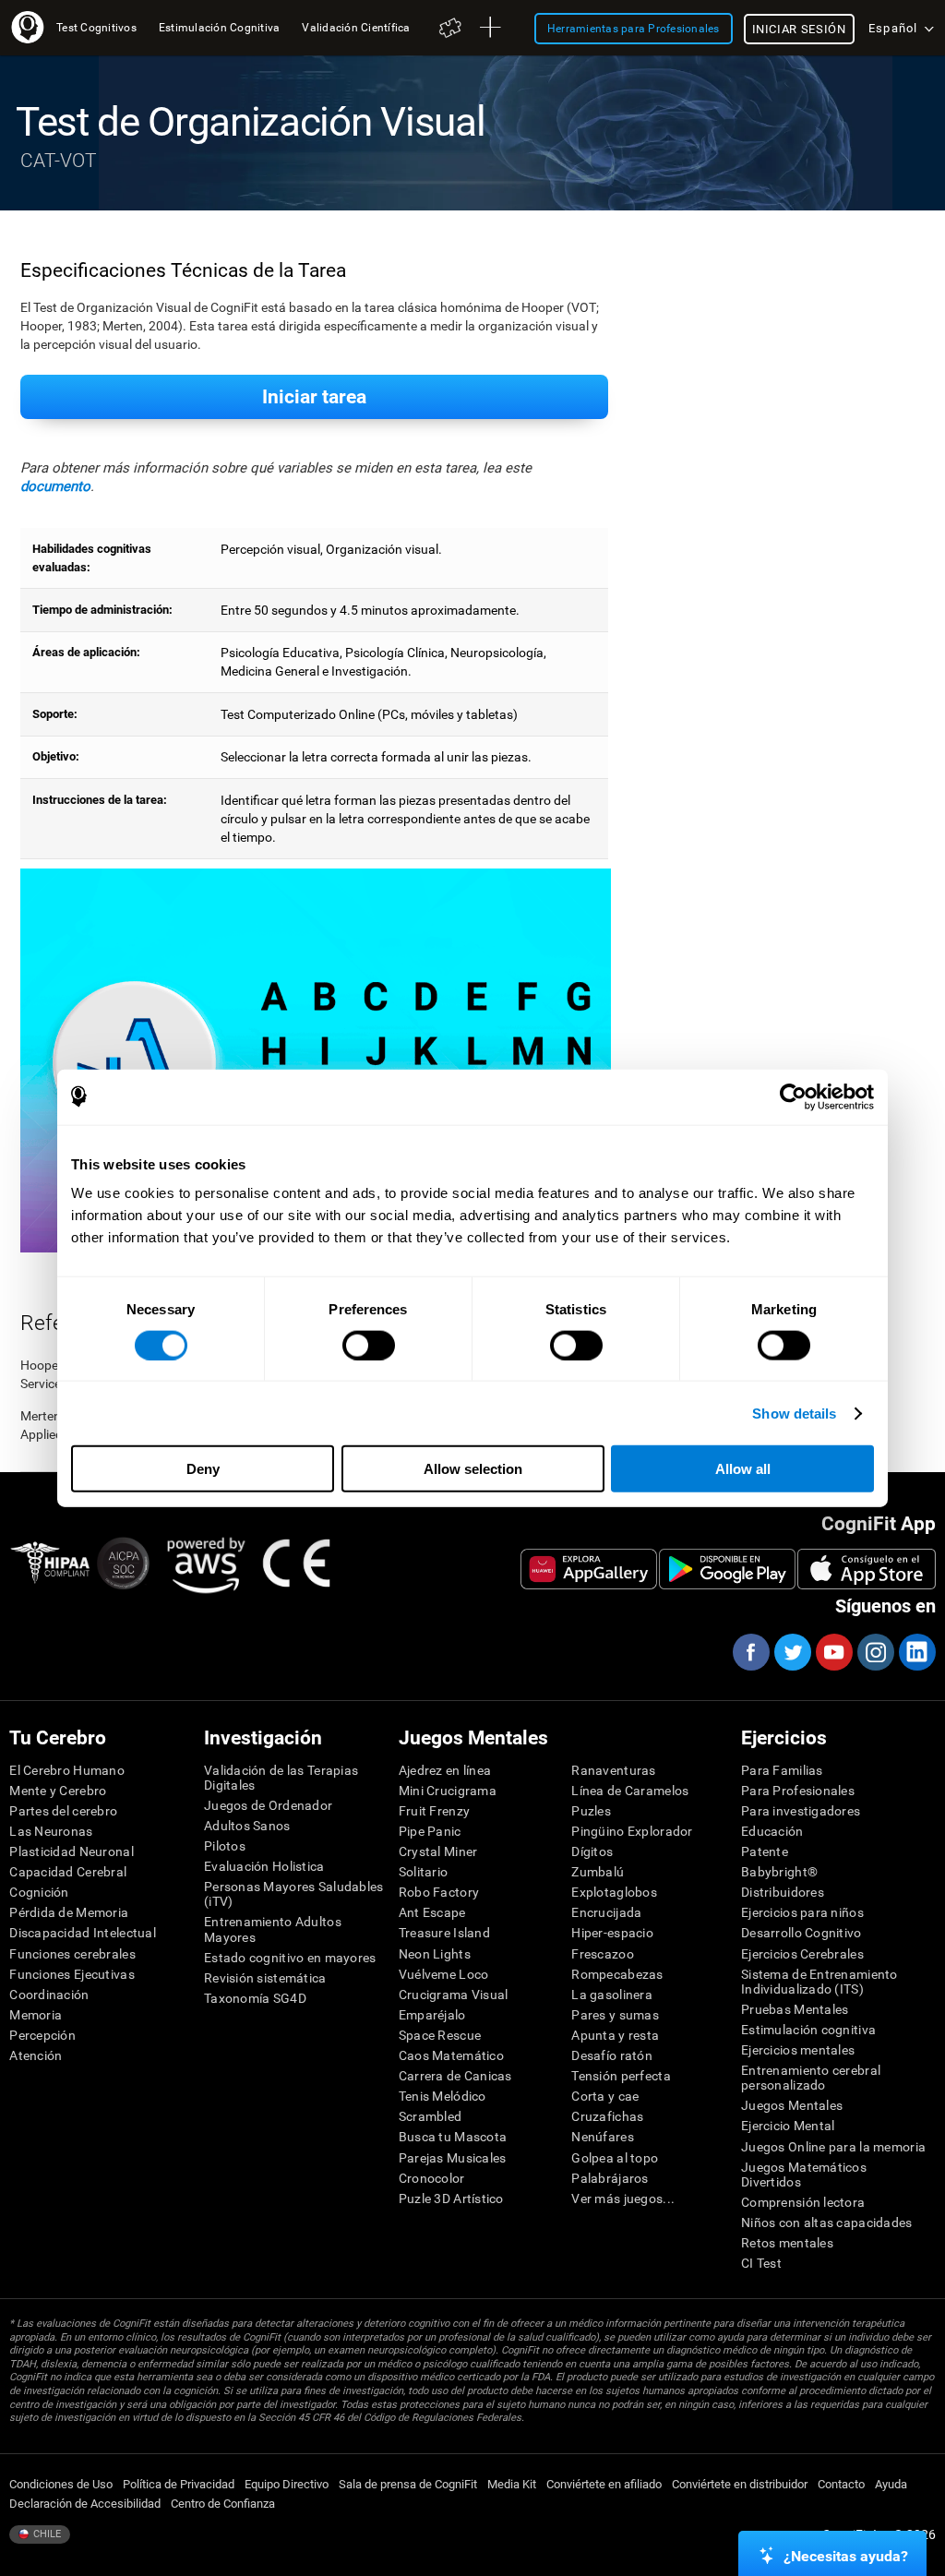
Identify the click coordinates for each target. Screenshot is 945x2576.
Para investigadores (801, 1811)
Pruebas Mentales (795, 2009)
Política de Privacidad (179, 2484)
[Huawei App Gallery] (589, 1569)
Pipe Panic (430, 1831)
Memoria (36, 2015)
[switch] (369, 1345)
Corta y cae (605, 2096)
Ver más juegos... (623, 2199)
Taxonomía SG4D (255, 1998)
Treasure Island (444, 1933)
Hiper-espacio (612, 1933)
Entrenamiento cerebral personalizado (811, 2078)
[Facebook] (750, 1652)
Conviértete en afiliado (604, 2484)
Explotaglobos (614, 1892)
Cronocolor (432, 2178)
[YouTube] (833, 1652)
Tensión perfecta (621, 2076)
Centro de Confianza (223, 2504)
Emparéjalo (432, 2015)
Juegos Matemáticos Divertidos (804, 2175)
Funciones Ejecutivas (72, 1974)
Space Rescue (440, 2035)
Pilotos (225, 1846)
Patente (765, 1851)
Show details (794, 1413)
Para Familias (782, 1770)
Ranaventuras (613, 1770)
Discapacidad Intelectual (83, 1933)
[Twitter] (792, 1652)
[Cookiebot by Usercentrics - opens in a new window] (793, 1096)
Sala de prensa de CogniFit (408, 2484)
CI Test (761, 2263)
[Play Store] (727, 1569)
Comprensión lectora (803, 2202)
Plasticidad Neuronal (72, 1851)
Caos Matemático (451, 2055)
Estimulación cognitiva (808, 2030)
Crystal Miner (438, 1851)
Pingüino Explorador (632, 1831)
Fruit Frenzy (434, 1811)
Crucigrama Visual (454, 1995)
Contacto (841, 2484)
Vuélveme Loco (444, 1974)
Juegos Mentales (792, 2105)
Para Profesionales (798, 1791)
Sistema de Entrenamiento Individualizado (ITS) (819, 1982)
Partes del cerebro (63, 1811)
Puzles (591, 1811)
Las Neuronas (51, 1831)
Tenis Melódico (443, 2096)
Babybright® (779, 1872)
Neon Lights (435, 1954)
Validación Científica (356, 27)
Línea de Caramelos (630, 1791)
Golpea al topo (615, 2158)
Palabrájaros (610, 2178)
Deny (203, 1469)
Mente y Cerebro (58, 1791)
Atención (36, 2055)
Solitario (424, 1872)
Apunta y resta (615, 2035)
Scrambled (431, 2116)
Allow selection (473, 1469)
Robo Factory (439, 1892)
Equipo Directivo (287, 2484)
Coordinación (49, 1995)
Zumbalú (598, 1872)
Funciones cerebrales (72, 1954)
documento (55, 486)
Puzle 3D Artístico (451, 2199)
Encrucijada (606, 1912)
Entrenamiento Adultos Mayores (273, 1929)
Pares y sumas (615, 2015)
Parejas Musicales (453, 2158)
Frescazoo (603, 1954)
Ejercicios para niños (802, 1912)
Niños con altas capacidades (827, 2223)
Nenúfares (603, 2137)
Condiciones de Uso (61, 2484)
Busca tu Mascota (453, 2137)
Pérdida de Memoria (69, 1912)
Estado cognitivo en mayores (290, 1958)
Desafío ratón (612, 2055)
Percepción (42, 2035)
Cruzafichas (607, 2116)
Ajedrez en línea (445, 1770)
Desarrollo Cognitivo (801, 1933)
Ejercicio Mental (788, 2126)
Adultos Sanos (247, 1826)
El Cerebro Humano (67, 1770)
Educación (772, 1831)
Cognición (39, 1892)
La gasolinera (612, 1995)
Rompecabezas (617, 1974)
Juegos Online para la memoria (833, 2147)
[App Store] (867, 1569)
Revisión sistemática (265, 1978)
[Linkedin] (916, 1652)
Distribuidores (783, 1892)
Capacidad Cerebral (68, 1872)
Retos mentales (787, 2243)
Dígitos (592, 1851)
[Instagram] (875, 1652)
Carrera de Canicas (455, 2076)
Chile (46, 2534)
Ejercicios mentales (798, 2050)
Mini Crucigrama (448, 1791)
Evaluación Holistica (264, 1866)
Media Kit (512, 2484)
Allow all (743, 1469)
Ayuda (891, 2484)
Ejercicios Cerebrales (802, 1954)
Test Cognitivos (96, 27)
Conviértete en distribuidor (740, 2484)
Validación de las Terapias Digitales (281, 1778)
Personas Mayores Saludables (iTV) (294, 1894)
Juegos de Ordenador (268, 1805)
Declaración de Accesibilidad (85, 2504)
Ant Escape (432, 1912)
